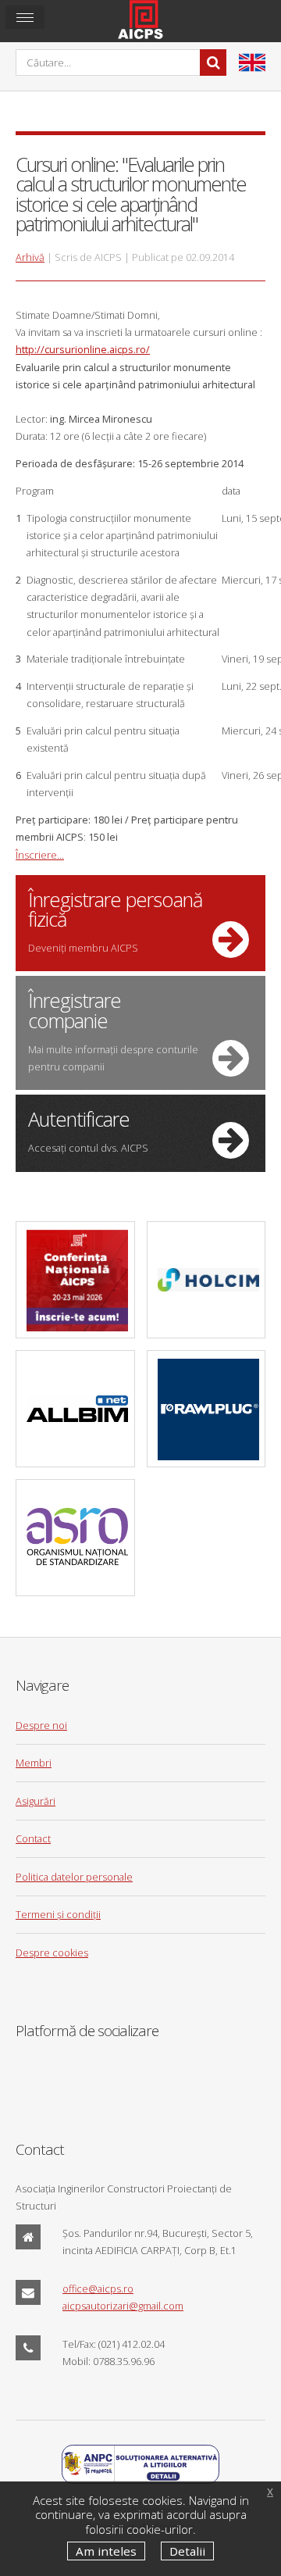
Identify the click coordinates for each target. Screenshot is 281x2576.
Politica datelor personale (74, 1877)
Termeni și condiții (58, 1914)
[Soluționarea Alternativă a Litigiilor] (140, 2480)
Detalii (187, 2551)
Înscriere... (40, 855)
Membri (34, 1763)
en (252, 63)
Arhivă (30, 257)
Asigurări (36, 1801)
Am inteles (106, 2551)
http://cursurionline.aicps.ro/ (83, 349)
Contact (33, 1838)
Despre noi (41, 1725)
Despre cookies (52, 1953)
